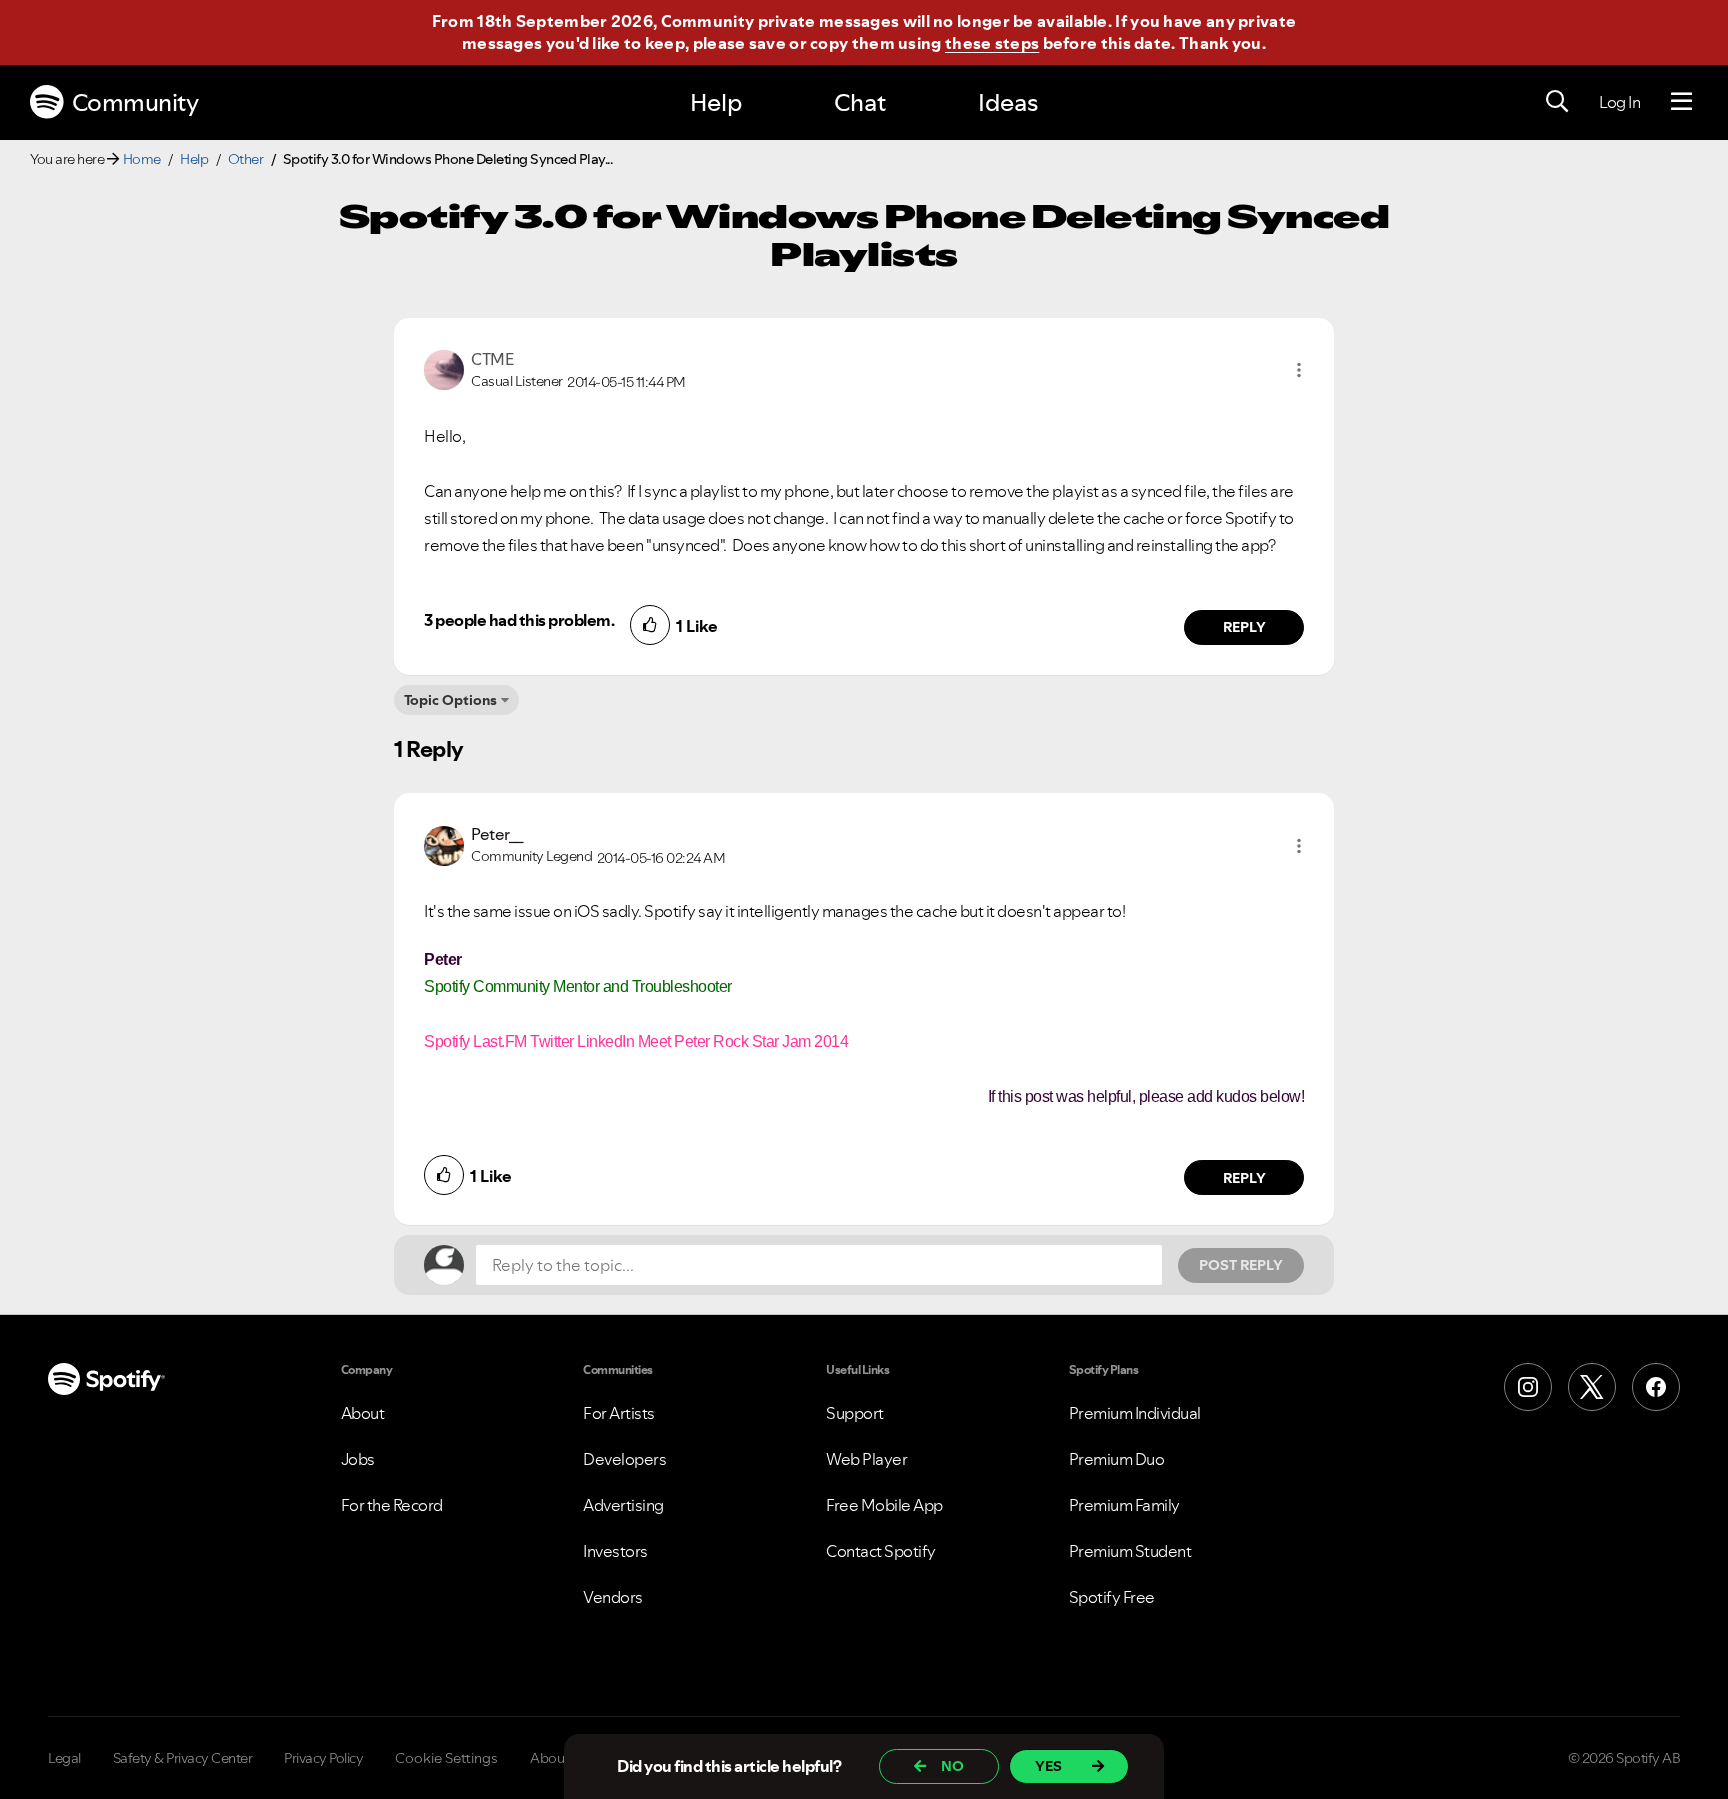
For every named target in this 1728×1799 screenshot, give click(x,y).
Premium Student (1130, 1551)
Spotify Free (1112, 1597)
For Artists (619, 1413)
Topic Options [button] (450, 700)
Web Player (866, 1459)
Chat (860, 102)
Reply (1244, 627)
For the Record (392, 1505)
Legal (64, 1758)
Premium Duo (1117, 1459)
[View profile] (444, 368)
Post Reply (1241, 1265)
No (952, 1766)
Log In (1619, 102)
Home (142, 159)
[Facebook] (1656, 1387)
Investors (615, 1551)
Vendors (613, 1597)
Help (716, 102)
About (363, 1413)
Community (135, 102)
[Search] (1557, 102)
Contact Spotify (881, 1551)
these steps (992, 43)
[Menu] (1681, 102)
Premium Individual (1135, 1413)
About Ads (563, 1758)
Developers (624, 1459)
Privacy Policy (323, 1758)
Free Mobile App (884, 1505)
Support (855, 1413)
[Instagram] (1528, 1387)
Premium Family (1124, 1505)
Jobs (358, 1459)
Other (246, 159)
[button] (1299, 370)
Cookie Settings (446, 1758)
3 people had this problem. (519, 620)
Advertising (623, 1505)
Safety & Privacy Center (183, 1758)
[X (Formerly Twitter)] (1592, 1387)
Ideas (1008, 102)
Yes (1048, 1766)
